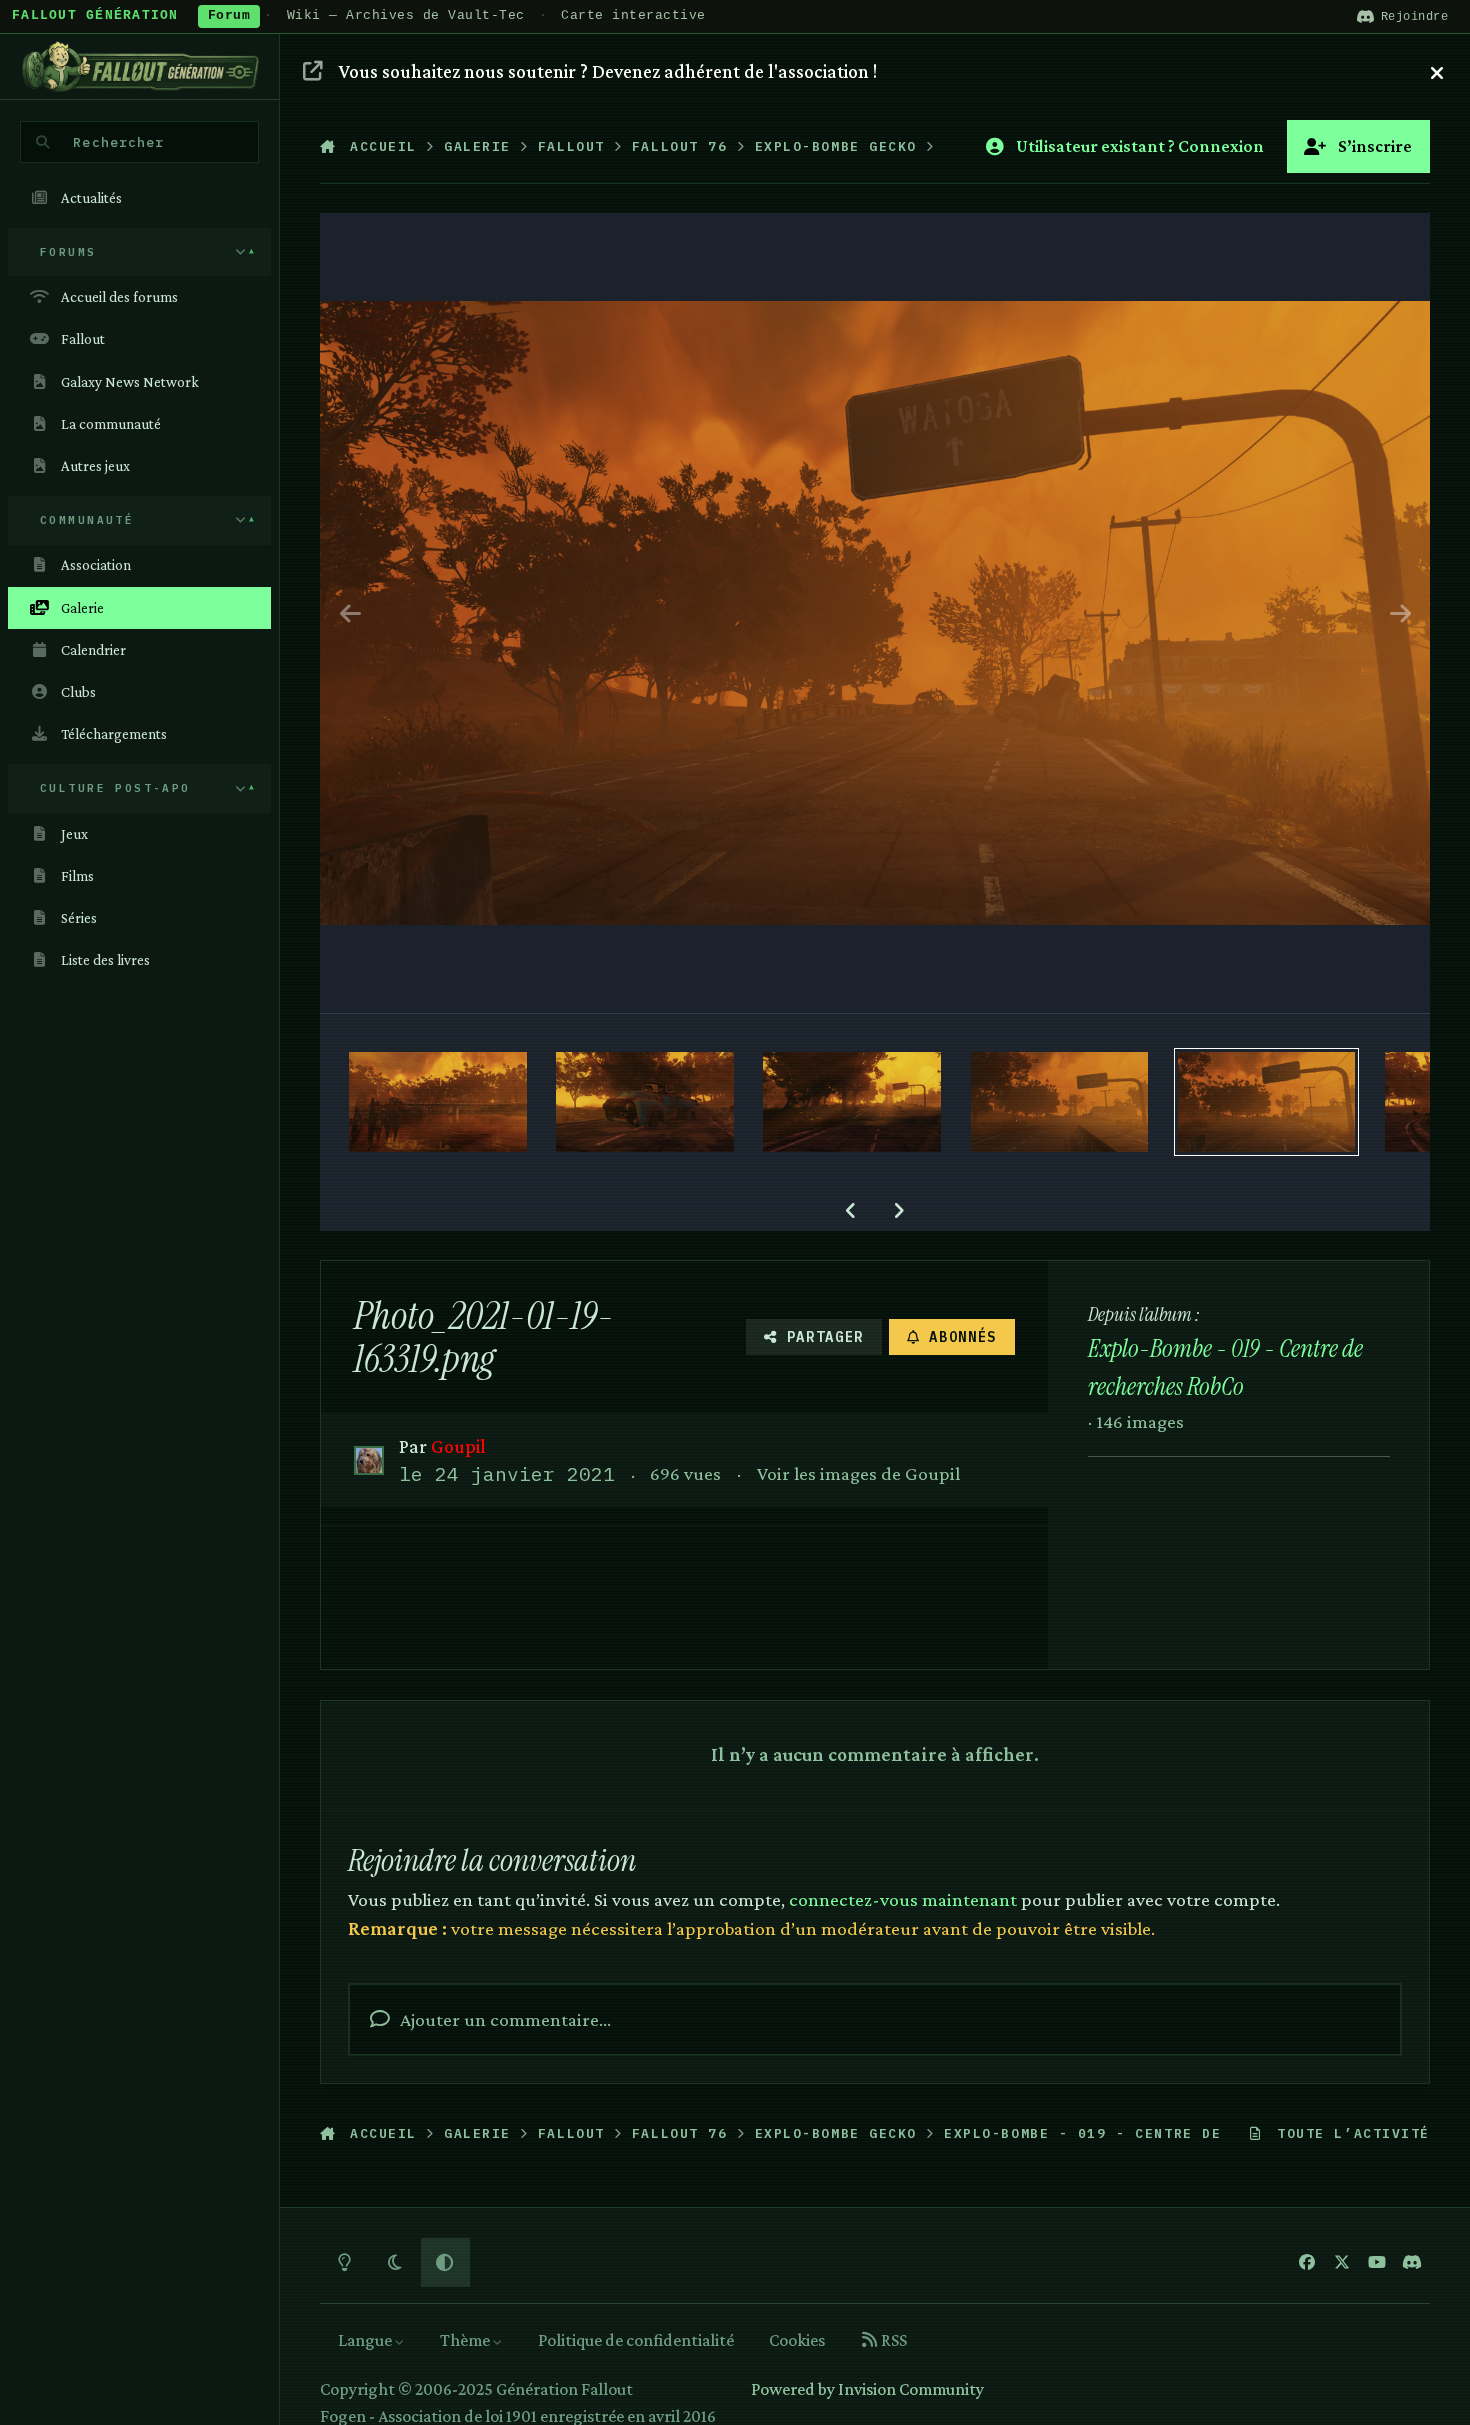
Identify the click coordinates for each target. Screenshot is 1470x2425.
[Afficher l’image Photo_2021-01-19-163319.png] (1267, 1102)
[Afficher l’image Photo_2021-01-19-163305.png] (1060, 1102)
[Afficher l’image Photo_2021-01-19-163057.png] (438, 1102)
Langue (366, 2340)
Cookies (797, 2340)
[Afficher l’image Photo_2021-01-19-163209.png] (645, 1102)
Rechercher (118, 142)
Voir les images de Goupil (858, 1473)
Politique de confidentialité (636, 2340)
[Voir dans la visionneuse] (875, 613)
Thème (466, 2340)
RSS (892, 2340)
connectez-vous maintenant (903, 1899)
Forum (229, 16)
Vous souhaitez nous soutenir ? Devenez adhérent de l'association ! (608, 71)
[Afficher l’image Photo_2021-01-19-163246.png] (852, 1102)
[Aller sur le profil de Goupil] (368, 1460)
